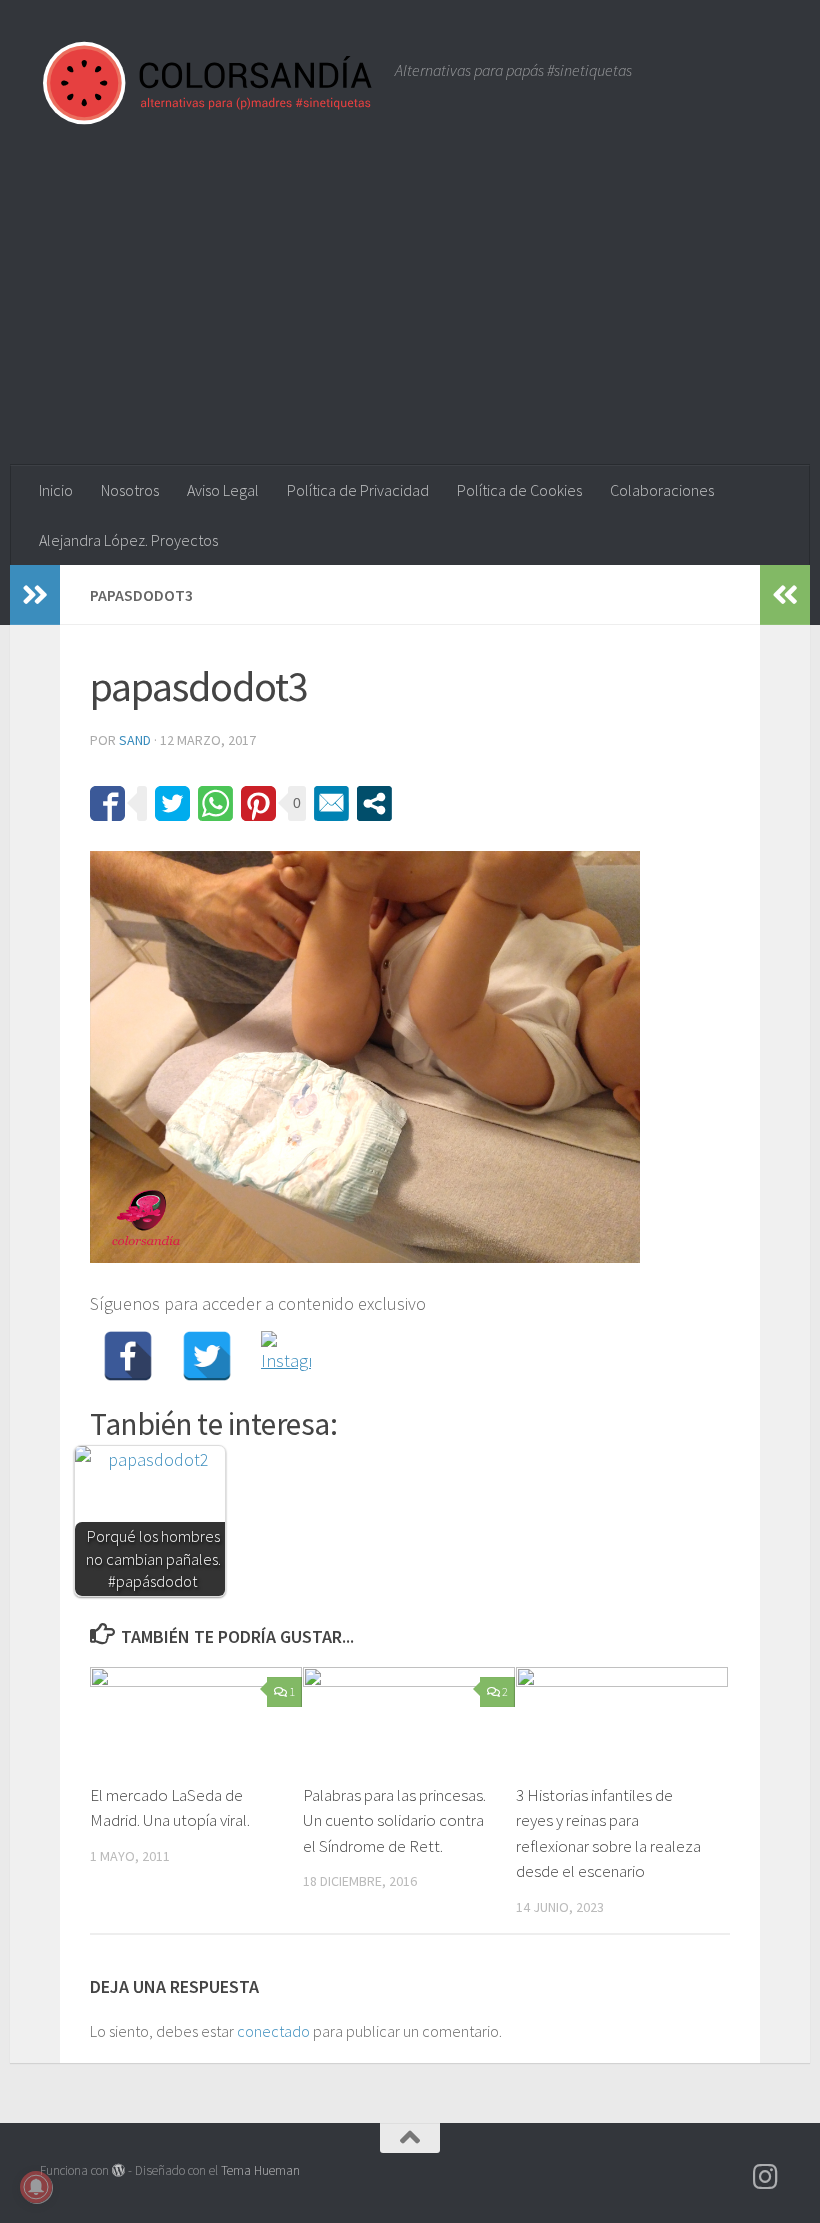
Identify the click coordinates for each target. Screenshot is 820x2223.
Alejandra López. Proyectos (128, 540)
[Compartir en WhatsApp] (215, 803)
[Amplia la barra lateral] (35, 595)
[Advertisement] (410, 315)
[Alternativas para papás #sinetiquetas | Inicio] (207, 82)
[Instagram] (286, 1356)
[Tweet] (172, 803)
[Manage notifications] (36, 2187)
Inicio (56, 490)
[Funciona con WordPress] (118, 2170)
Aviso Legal (223, 490)
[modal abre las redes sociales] (374, 803)
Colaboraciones (662, 490)
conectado (273, 2031)
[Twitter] (207, 1356)
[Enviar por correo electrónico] (331, 803)
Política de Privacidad (358, 490)
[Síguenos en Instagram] (766, 2177)
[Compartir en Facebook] (107, 803)
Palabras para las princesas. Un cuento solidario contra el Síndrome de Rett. (394, 1820)
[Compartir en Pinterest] (258, 803)
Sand (135, 740)
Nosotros (130, 490)
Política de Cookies (519, 490)
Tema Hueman (260, 2170)
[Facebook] (128, 1356)
